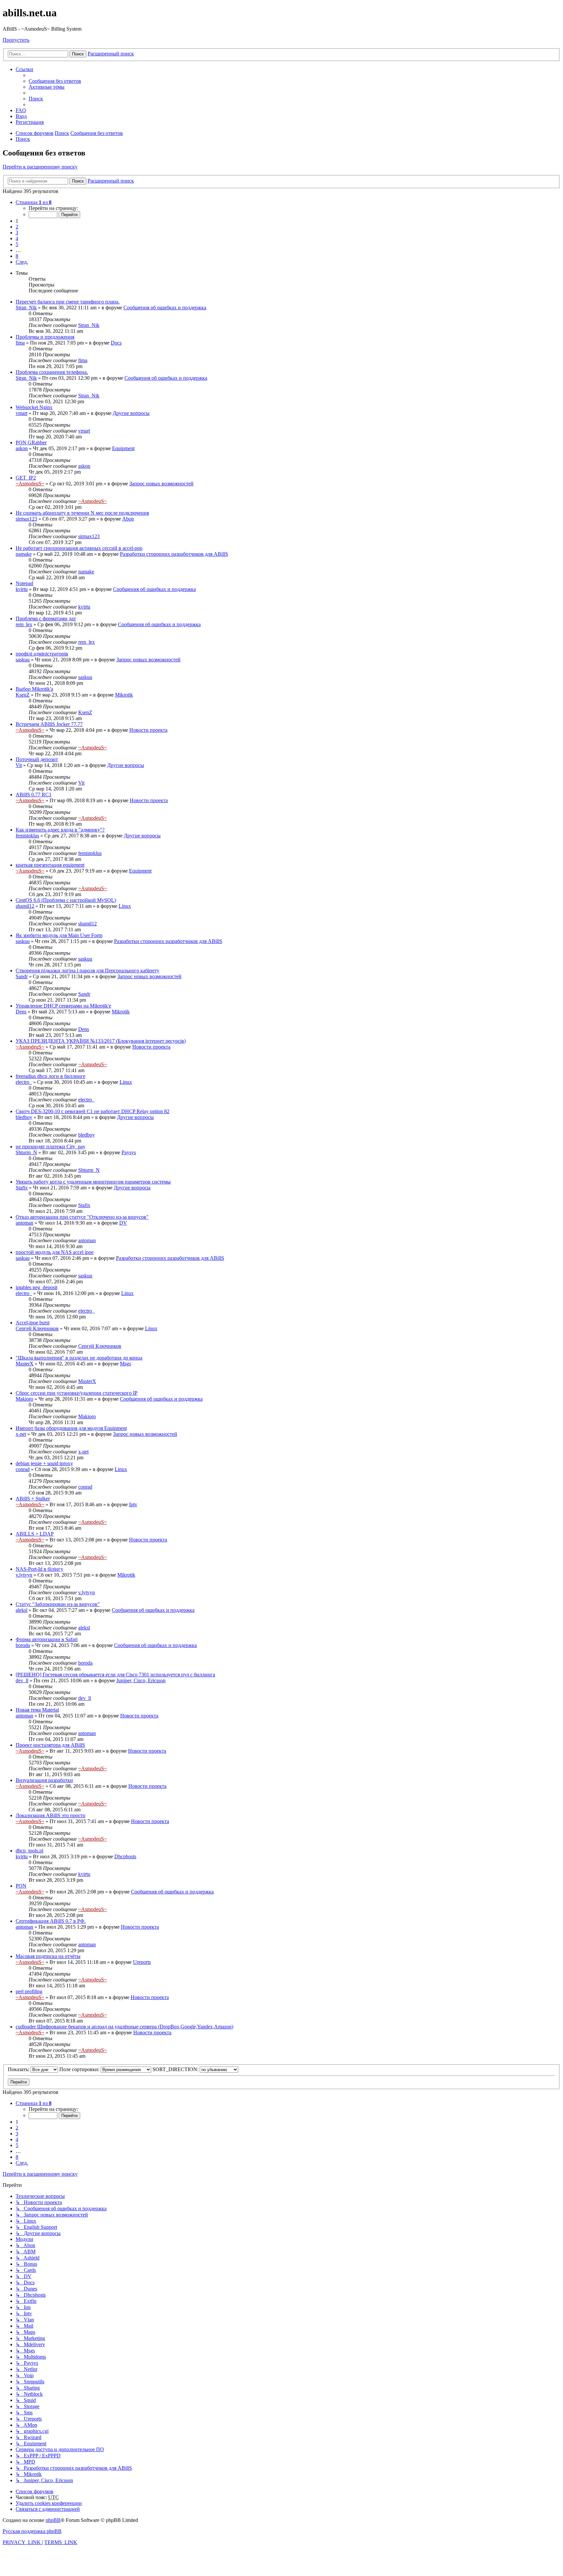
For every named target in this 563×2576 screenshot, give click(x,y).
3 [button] (17, 233)
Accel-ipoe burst (33, 1323)
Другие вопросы (131, 413)
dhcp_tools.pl (29, 1851)
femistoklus (27, 836)
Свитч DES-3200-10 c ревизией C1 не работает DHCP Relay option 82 (93, 1111)
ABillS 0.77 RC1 (34, 795)
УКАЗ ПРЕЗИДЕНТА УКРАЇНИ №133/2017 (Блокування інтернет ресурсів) (101, 1041)
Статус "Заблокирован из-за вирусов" (58, 1604)
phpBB (53, 2520)
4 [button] (17, 238)
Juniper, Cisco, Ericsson (141, 1680)
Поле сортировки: (80, 2069)
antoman (24, 1223)
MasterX (25, 1364)
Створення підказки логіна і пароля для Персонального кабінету (87, 971)
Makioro (24, 1399)
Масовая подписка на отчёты (48, 1956)
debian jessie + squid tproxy (44, 1463)
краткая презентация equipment (50, 865)
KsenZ (23, 695)
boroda (23, 1645)
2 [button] (17, 227)
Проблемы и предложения (45, 337)
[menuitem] (55, 81)
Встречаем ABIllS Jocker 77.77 (49, 724)
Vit (19, 765)
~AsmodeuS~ (30, 484)
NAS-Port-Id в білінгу (39, 1569)
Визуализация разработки (44, 1780)
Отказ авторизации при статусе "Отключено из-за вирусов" (82, 1217)
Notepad (24, 583)
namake (24, 554)
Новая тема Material (37, 1710)
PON (21, 1886)
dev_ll (22, 1680)
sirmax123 (26, 519)
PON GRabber (31, 442)
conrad (23, 1469)
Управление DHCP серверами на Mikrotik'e (63, 1006)
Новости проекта (148, 730)
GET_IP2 (26, 478)
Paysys (129, 1152)
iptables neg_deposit (36, 1287)
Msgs (125, 1364)
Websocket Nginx (34, 407)
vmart (22, 413)
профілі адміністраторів (42, 654)
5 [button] (17, 244)
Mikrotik (124, 695)
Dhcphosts (125, 1856)
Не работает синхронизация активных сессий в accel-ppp (79, 548)
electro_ (24, 1082)
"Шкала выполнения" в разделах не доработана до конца (79, 1358)
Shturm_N (26, 1152)
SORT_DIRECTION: (176, 2069)
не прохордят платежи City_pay (51, 1147)
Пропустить (16, 40)
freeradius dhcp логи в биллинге (51, 1076)
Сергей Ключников (37, 1328)
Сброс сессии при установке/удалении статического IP (77, 1393)
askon (22, 448)
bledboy (24, 1117)
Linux (125, 906)
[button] (34, 202)
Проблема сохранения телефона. (52, 372)
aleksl (22, 1610)
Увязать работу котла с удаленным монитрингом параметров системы (93, 1182)
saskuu (23, 660)
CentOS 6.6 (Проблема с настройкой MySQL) (66, 900)
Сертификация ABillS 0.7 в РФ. (51, 1921)
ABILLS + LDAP (35, 1534)
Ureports (142, 1962)
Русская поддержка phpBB (32, 2531)
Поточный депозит (37, 759)
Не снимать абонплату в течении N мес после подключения (82, 513)
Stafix (22, 1188)
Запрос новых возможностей (161, 484)
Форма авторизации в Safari (47, 1639)
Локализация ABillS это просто (51, 1815)
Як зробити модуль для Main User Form (59, 935)
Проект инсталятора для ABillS (50, 1745)
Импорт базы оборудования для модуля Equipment (71, 1428)
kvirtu (22, 589)
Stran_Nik (26, 308)
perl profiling (29, 1991)
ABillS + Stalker (33, 1499)
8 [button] (17, 256)
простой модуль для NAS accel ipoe (55, 1252)
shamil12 (25, 906)
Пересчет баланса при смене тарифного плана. (68, 302)
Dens (21, 1012)
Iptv (133, 1504)
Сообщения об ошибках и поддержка (165, 308)
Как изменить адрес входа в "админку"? (60, 830)
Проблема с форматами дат (46, 618)
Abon (128, 519)
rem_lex (24, 624)
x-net (21, 1434)
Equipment (123, 448)
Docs (116, 343)
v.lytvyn (24, 1575)
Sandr (22, 976)
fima (20, 343)
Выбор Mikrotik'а (34, 689)
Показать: (19, 2069)
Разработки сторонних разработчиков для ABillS (174, 554)
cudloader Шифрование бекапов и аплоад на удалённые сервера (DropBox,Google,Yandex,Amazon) (124, 2027)
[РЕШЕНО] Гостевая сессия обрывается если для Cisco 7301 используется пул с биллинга (115, 1675)
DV (123, 1223)
